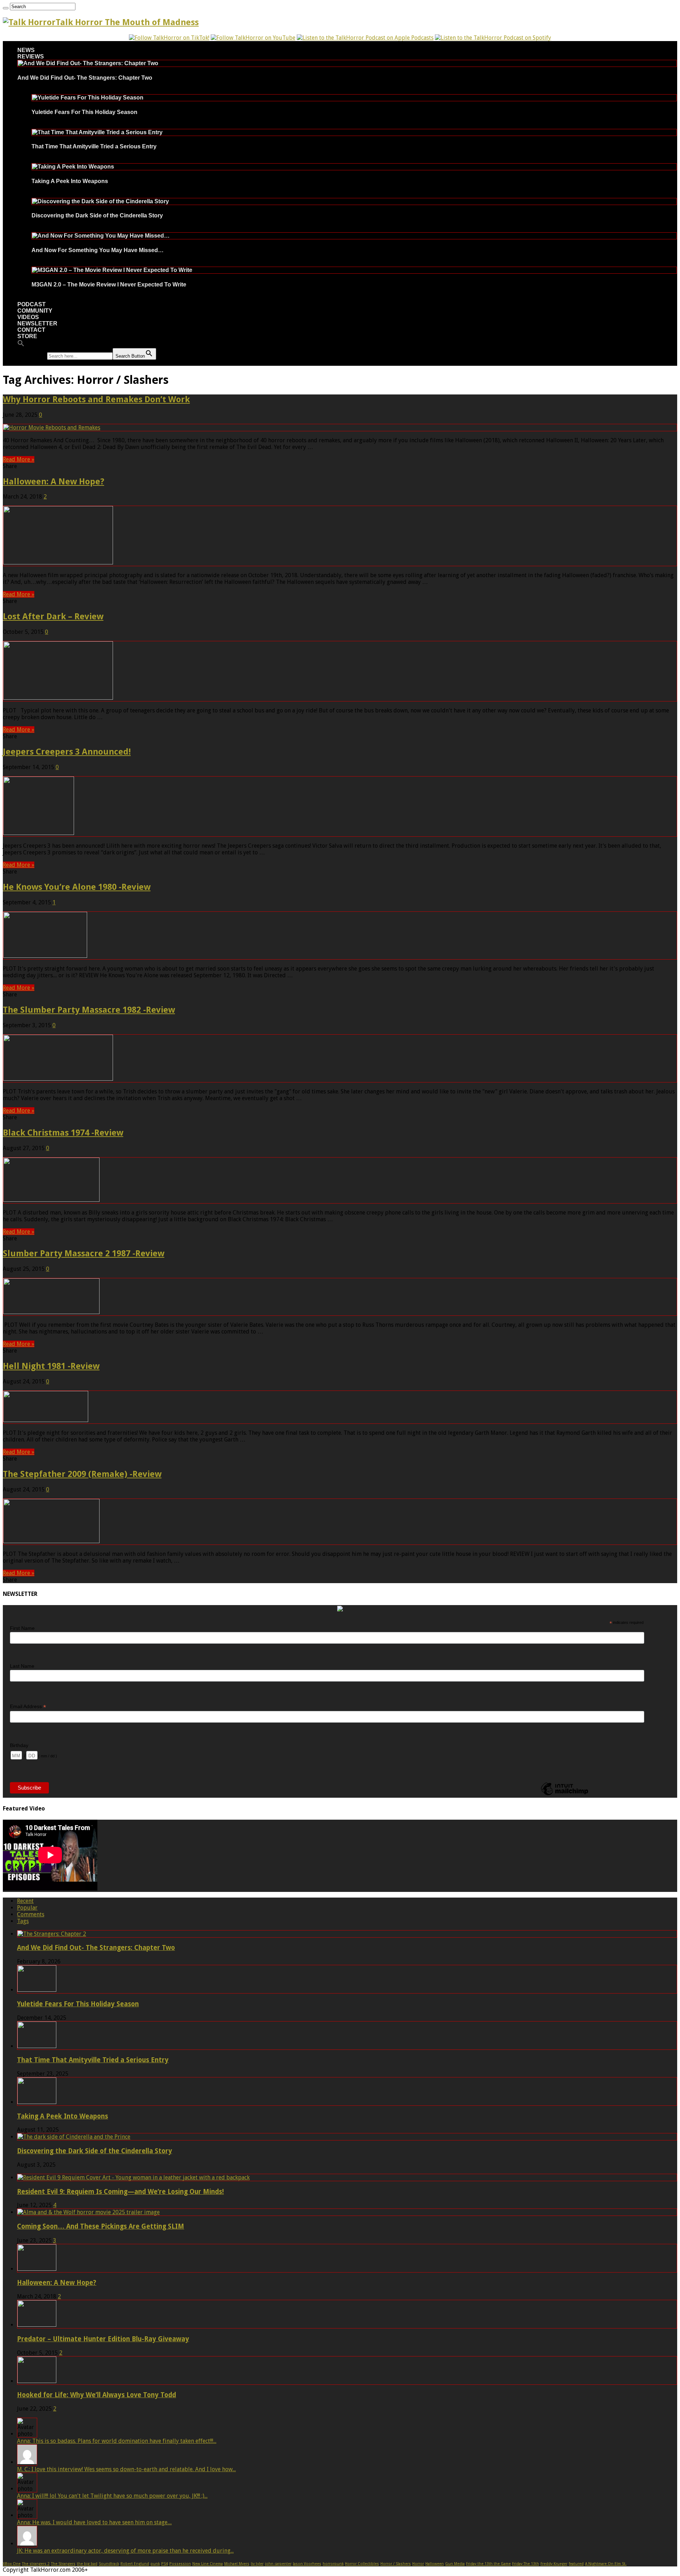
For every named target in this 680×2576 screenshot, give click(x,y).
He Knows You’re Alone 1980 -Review (77, 887)
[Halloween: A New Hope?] (37, 2269)
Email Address (28, 1707)
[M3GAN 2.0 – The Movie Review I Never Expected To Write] (112, 270)
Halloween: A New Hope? (53, 482)
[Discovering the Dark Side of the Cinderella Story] (100, 201)
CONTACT (31, 330)
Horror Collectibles (362, 2564)
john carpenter (278, 2564)
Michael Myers (237, 2564)
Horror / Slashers (396, 2564)
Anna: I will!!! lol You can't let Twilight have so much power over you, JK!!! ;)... (112, 2496)
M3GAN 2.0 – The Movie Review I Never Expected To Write (109, 285)
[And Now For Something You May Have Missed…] (101, 236)
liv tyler (257, 2564)
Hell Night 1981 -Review (51, 1366)
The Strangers (63, 2564)
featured (576, 2564)
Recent (25, 1901)
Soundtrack (109, 2564)
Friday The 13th (526, 2564)
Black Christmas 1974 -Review (63, 1133)
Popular (27, 1908)
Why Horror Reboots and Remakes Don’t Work (96, 399)
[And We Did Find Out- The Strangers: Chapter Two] (88, 63)
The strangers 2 (36, 2564)
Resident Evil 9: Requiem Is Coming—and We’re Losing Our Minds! (120, 2192)
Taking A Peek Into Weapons (70, 181)
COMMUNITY (35, 311)
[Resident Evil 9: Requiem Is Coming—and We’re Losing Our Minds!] (134, 2177)
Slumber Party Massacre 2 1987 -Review (84, 1253)
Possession (180, 2564)
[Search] (6, 8)
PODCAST (32, 304)
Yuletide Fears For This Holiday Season (84, 112)
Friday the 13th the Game (488, 2564)
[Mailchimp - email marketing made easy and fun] (565, 1795)
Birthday (19, 1745)
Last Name (22, 1666)
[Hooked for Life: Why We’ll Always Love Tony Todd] (37, 2381)
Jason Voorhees (307, 2564)
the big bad (87, 2564)
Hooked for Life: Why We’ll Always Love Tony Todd (97, 2395)
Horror (418, 2564)
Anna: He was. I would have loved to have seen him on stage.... (94, 2522)
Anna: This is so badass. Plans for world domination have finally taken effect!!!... (117, 2441)
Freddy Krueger (554, 2564)
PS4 (165, 2564)
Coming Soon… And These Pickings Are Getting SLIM (101, 2226)
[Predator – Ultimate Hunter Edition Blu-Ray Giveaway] (37, 2325)
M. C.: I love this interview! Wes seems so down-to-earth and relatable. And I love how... (126, 2469)
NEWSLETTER (37, 323)
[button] (21, 345)
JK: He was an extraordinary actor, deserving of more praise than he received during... (125, 2551)
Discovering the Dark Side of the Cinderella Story (97, 215)
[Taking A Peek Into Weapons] (73, 167)
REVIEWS (31, 56)
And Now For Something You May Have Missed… (98, 250)
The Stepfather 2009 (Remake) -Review (82, 1474)
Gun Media (455, 2564)
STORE (27, 336)
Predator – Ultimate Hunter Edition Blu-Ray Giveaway (103, 2339)
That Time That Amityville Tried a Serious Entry (94, 146)
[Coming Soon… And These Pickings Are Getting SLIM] (89, 2212)
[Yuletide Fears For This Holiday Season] (88, 98)
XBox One (12, 2564)
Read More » (19, 459)
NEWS (26, 50)
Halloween (435, 2564)
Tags (23, 1921)
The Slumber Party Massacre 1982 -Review (89, 1010)
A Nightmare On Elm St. (606, 2564)
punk (155, 2564)
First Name (22, 1628)
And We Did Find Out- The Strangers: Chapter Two (85, 78)
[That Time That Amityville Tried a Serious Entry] (97, 132)
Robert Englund (135, 2564)
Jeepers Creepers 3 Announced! (67, 752)
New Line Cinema (208, 2564)
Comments (31, 1914)
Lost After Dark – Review (53, 616)
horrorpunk (333, 2564)
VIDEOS (28, 317)
